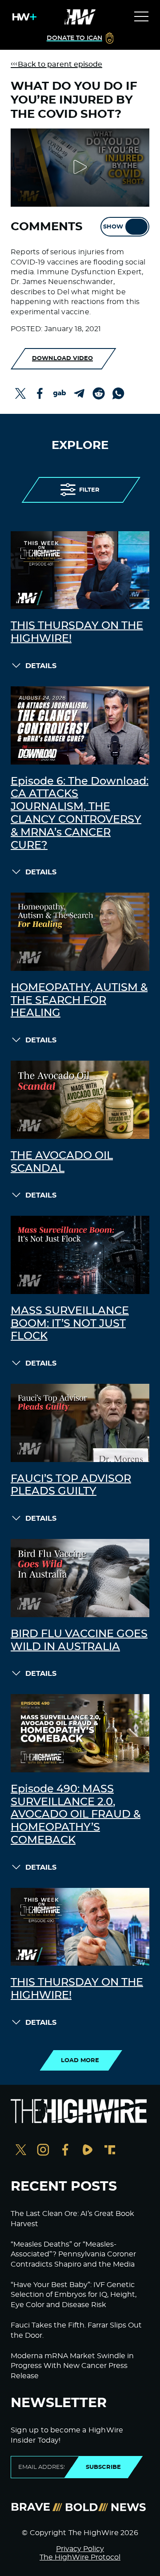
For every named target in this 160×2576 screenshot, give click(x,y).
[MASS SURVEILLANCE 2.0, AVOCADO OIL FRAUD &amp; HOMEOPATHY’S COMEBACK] (80, 1733)
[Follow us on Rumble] (88, 2151)
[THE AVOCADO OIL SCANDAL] (80, 1100)
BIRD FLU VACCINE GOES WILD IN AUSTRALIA (79, 1641)
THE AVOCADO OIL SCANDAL (62, 1162)
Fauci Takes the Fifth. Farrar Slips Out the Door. (76, 2330)
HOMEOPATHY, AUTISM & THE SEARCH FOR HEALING (79, 1001)
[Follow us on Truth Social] (110, 2151)
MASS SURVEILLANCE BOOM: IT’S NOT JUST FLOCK (70, 1324)
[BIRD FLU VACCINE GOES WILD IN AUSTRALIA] (80, 1578)
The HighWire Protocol (80, 2557)
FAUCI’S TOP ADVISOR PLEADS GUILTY (71, 1485)
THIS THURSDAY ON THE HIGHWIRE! (77, 632)
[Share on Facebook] (40, 393)
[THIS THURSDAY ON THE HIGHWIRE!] (80, 570)
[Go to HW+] (23, 17)
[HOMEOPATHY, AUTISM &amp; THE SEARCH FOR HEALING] (80, 932)
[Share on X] (20, 393)
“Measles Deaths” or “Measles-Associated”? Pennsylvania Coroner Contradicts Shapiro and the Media (73, 2254)
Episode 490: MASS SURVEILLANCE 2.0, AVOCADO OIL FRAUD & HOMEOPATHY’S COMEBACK (76, 1815)
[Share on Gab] (60, 393)
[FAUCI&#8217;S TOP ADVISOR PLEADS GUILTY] (80, 1423)
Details (41, 666)
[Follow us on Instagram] (43, 2151)
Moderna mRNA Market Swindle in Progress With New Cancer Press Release (72, 2366)
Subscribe (103, 2467)
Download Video (62, 358)
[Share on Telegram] (79, 393)
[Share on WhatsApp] (118, 393)
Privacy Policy (80, 2549)
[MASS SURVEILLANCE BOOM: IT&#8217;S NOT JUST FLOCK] (80, 1255)
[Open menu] (141, 17)
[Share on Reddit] (99, 393)
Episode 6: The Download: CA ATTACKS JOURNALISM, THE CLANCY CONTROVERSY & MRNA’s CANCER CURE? (80, 813)
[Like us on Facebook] (65, 2151)
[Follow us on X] (21, 2151)
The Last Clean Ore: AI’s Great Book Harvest (72, 2219)
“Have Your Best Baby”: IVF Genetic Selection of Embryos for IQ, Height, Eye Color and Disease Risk (74, 2295)
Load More (80, 2060)
